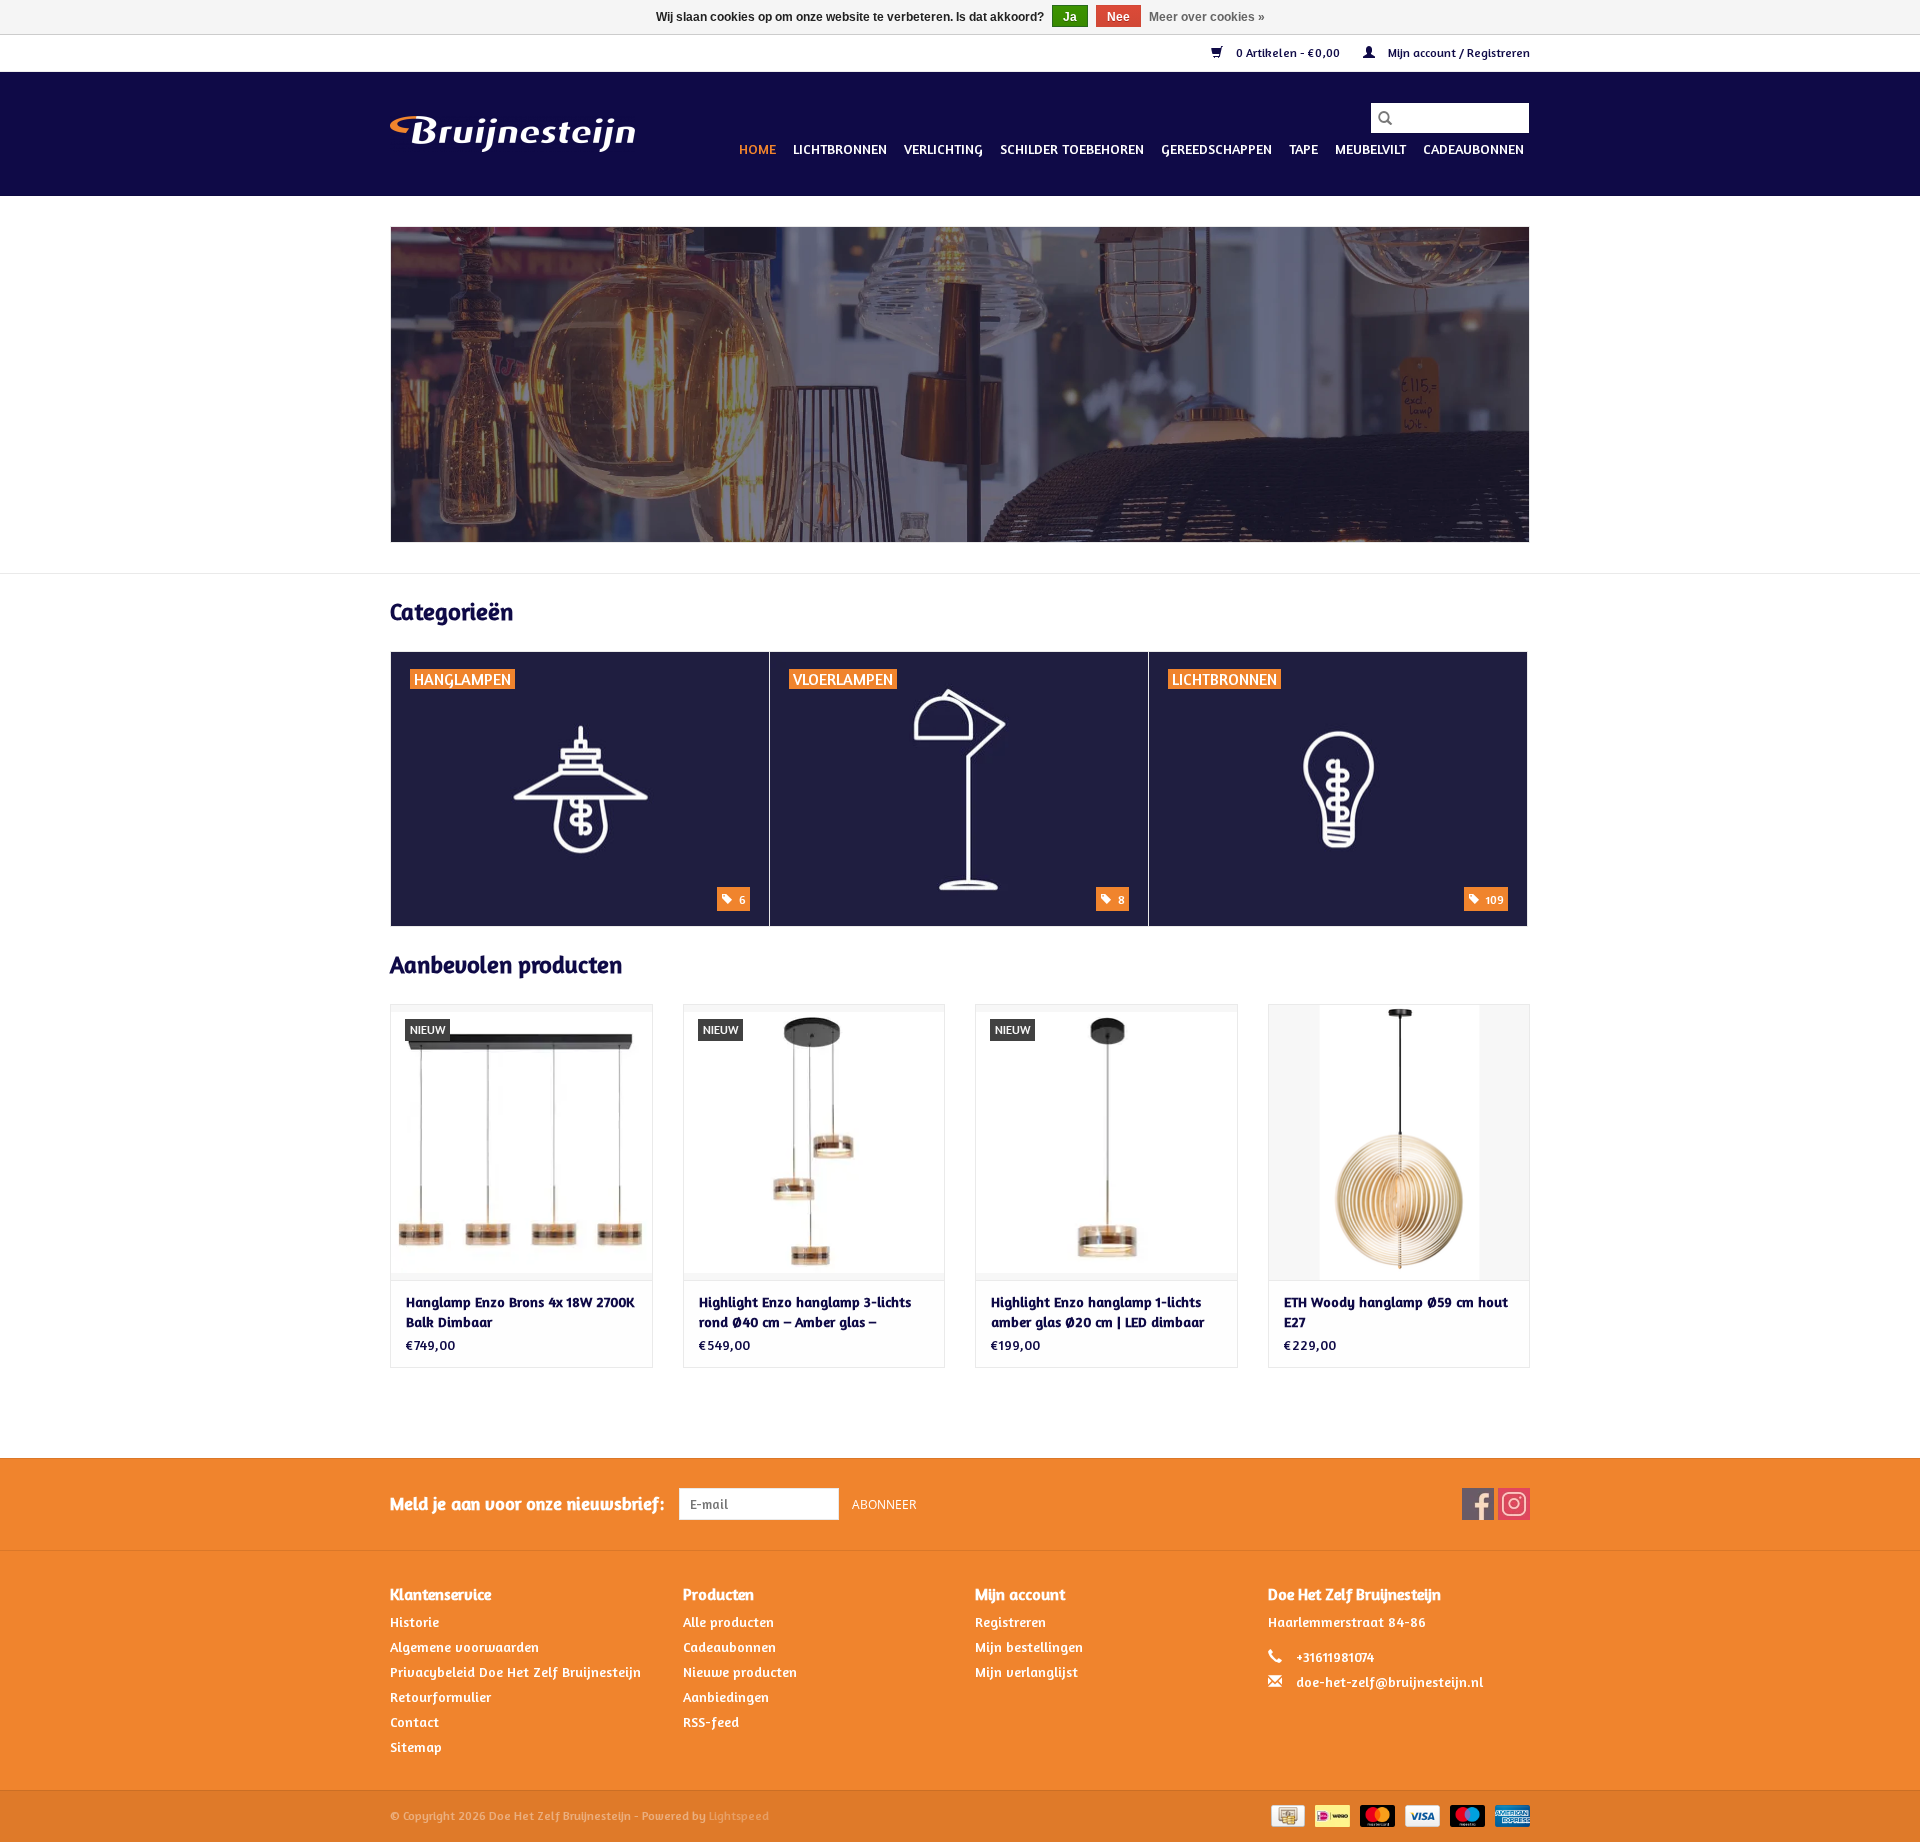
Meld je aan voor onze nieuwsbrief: (527, 1503)
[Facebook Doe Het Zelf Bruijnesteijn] (1478, 1504)
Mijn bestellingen (1029, 1646)
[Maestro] (1465, 1814)
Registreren (1010, 1621)
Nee (1118, 17)
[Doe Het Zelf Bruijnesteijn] (512, 134)
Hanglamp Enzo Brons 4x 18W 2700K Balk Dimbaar (520, 1311)
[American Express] (1509, 1814)
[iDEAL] (1330, 1814)
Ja (1070, 17)
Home (757, 148)
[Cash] (1286, 1814)
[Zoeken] (1385, 118)
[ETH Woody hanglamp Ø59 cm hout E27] (1399, 1141)
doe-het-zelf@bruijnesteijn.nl (1389, 1681)
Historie (414, 1621)
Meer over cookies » (1207, 17)
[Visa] (1420, 1814)
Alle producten (728, 1621)
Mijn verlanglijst (1026, 1671)
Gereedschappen (1216, 148)
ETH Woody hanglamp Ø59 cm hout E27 (1396, 1311)
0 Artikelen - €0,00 (1288, 52)
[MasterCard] (1375, 1814)
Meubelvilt (1370, 148)
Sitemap (416, 1746)
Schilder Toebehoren (1072, 148)
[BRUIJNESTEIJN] (960, 384)
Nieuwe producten (740, 1671)
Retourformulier (440, 1696)
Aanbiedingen (726, 1696)
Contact (414, 1721)
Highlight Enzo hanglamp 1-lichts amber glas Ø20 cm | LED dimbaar (1097, 1311)
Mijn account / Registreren (1457, 52)
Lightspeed (739, 1815)
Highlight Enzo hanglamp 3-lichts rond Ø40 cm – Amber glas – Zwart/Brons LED (805, 1312)
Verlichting (943, 148)
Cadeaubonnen (1473, 148)
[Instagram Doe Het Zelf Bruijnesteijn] (1514, 1504)
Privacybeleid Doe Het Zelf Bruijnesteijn (515, 1671)
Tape (1303, 148)
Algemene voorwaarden (464, 1646)
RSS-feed (711, 1721)
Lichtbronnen (840, 148)
